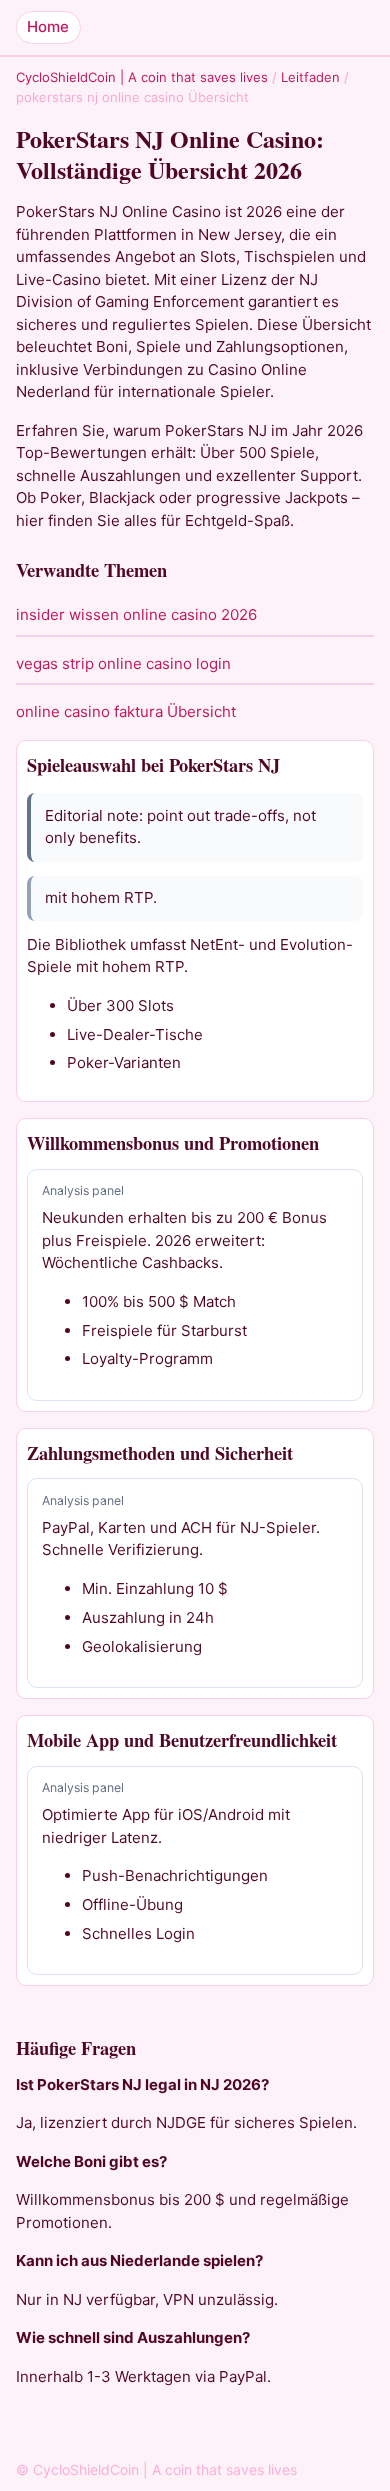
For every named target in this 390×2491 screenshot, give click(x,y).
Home (48, 26)
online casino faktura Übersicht (126, 711)
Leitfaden (310, 77)
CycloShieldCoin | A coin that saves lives (142, 77)
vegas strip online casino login (123, 663)
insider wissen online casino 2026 (136, 614)
